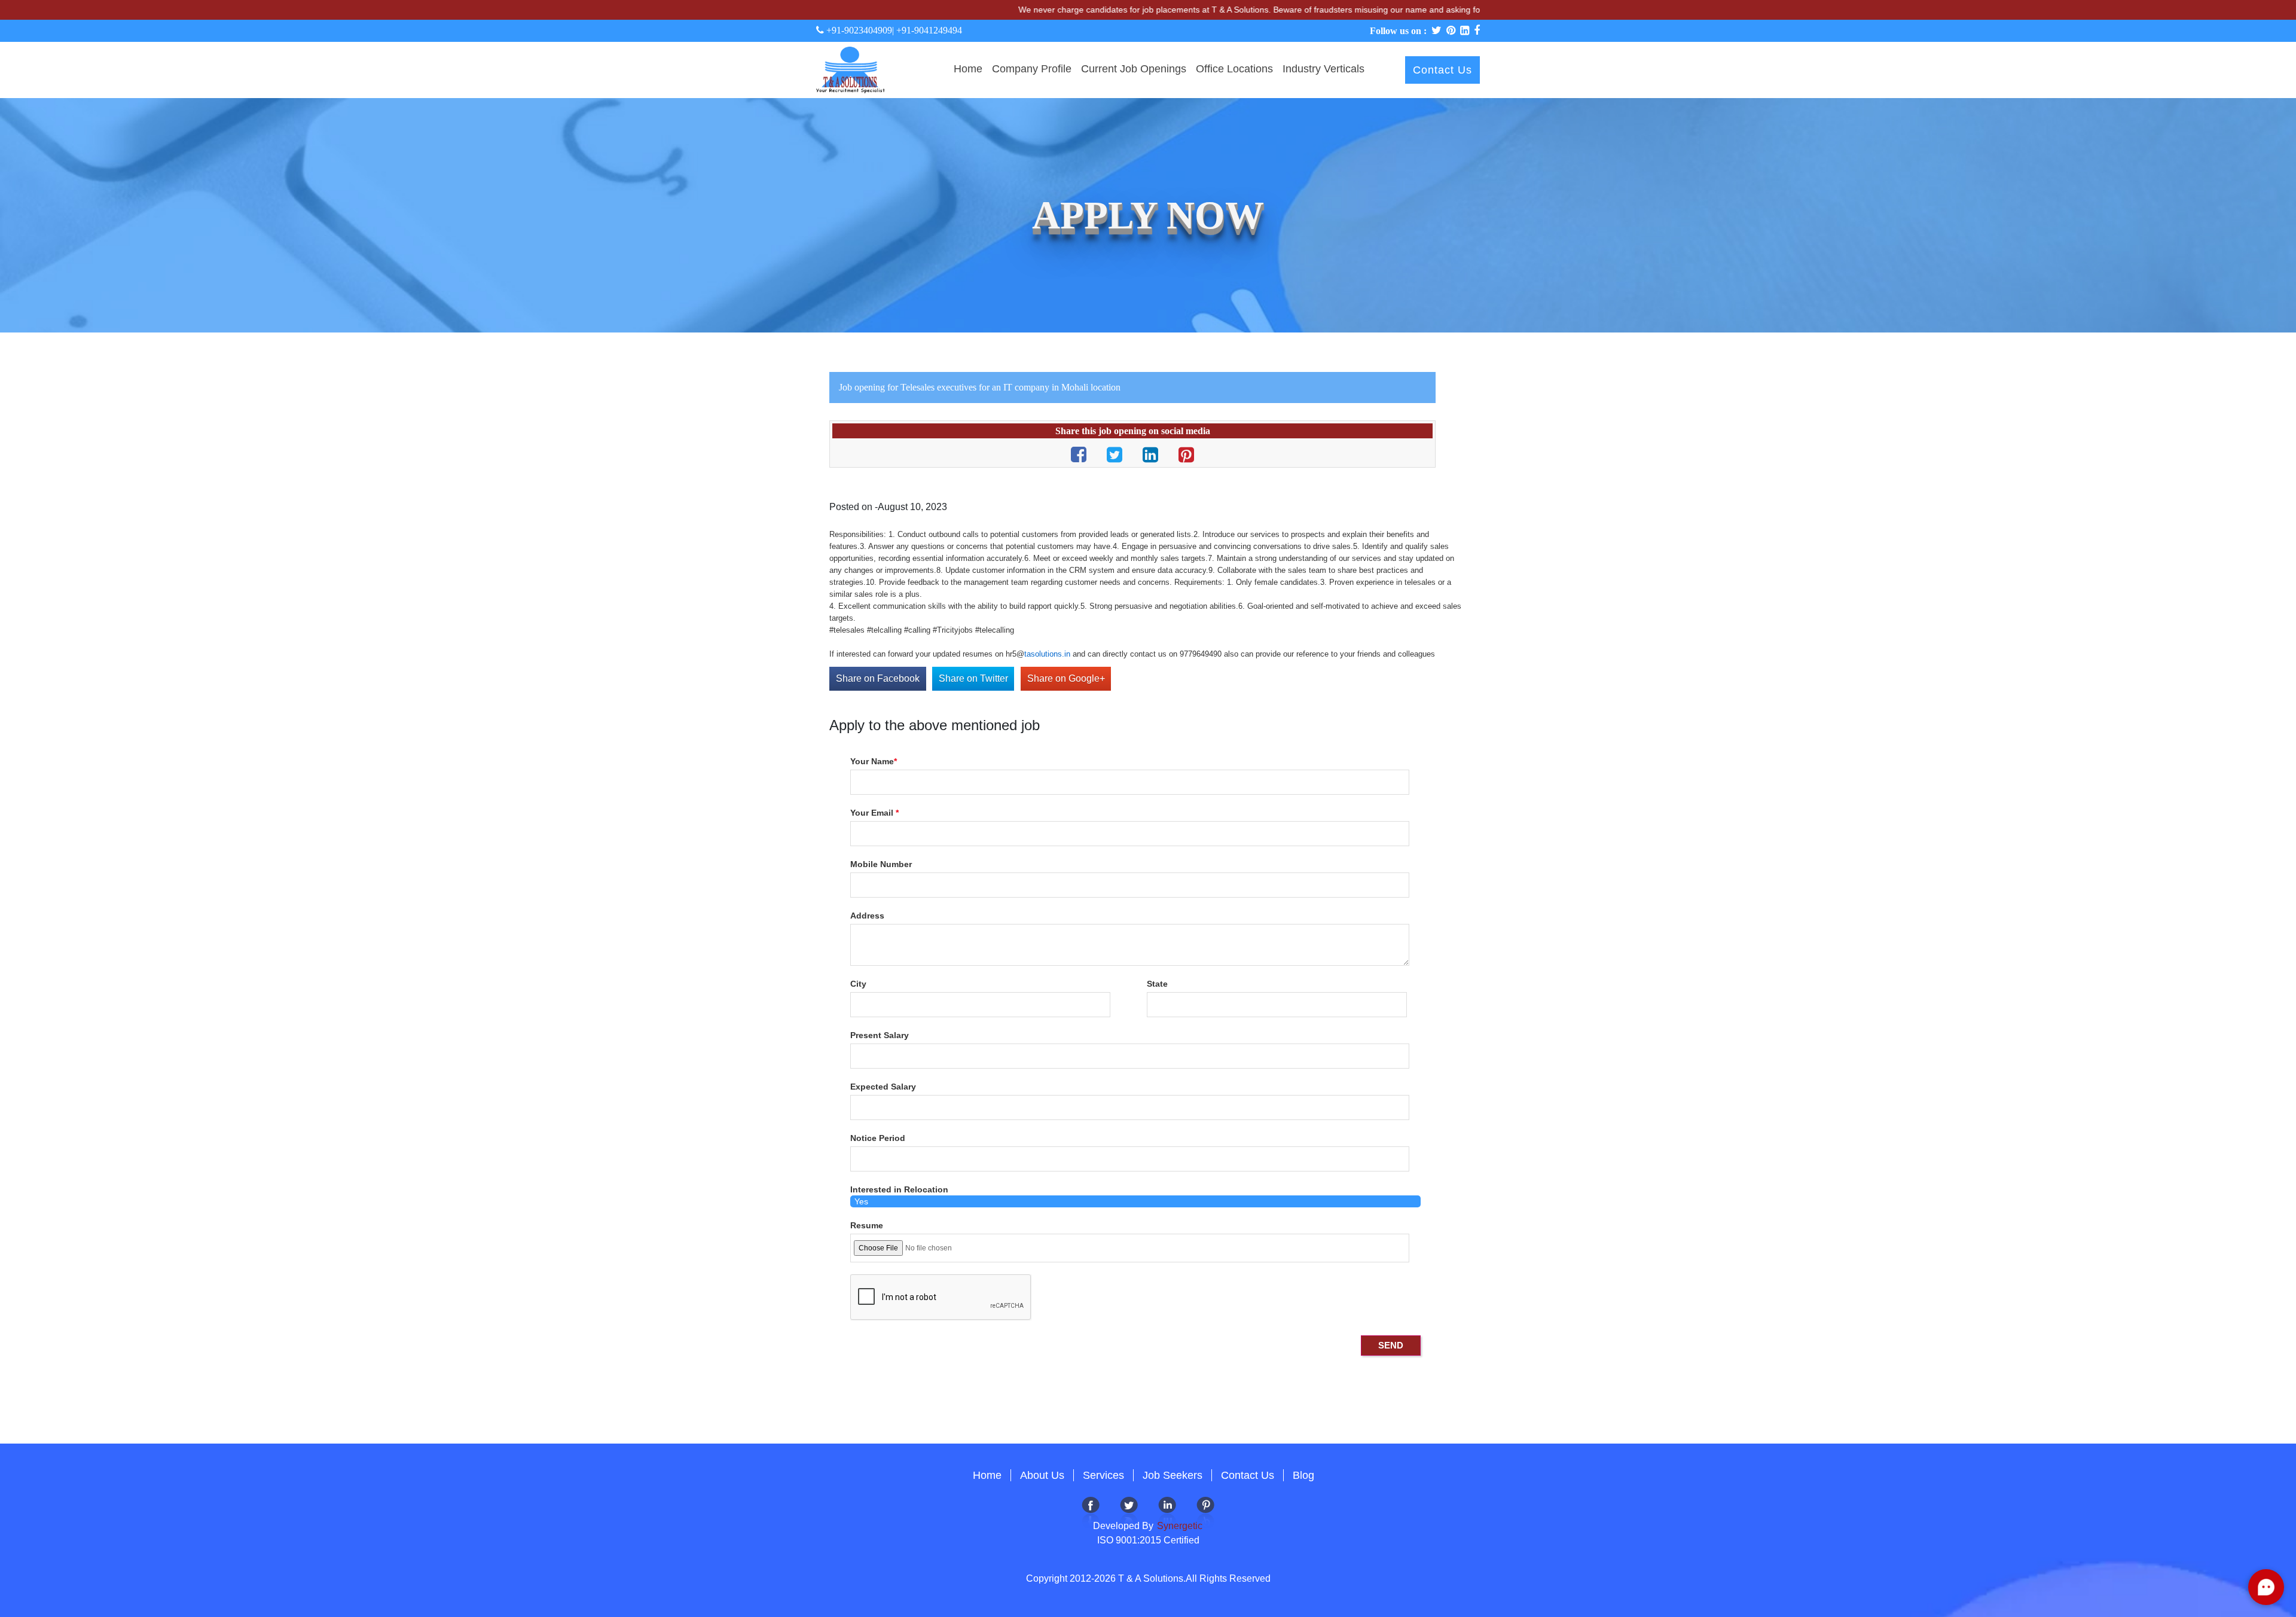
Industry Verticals (1323, 69)
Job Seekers (1173, 1475)
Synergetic (1178, 1526)
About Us (1042, 1475)
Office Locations (1234, 69)
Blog (1303, 1475)
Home (968, 69)
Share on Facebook (878, 678)
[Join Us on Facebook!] (1091, 1511)
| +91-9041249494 (927, 30)
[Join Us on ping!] (1205, 1511)
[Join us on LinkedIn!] (1167, 1511)
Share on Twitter (973, 678)
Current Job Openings (1134, 69)
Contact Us (1442, 70)
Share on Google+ (1066, 678)
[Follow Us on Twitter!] (1129, 1511)
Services (1103, 1475)
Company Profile (1032, 69)
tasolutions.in (1047, 654)
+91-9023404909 (858, 30)
